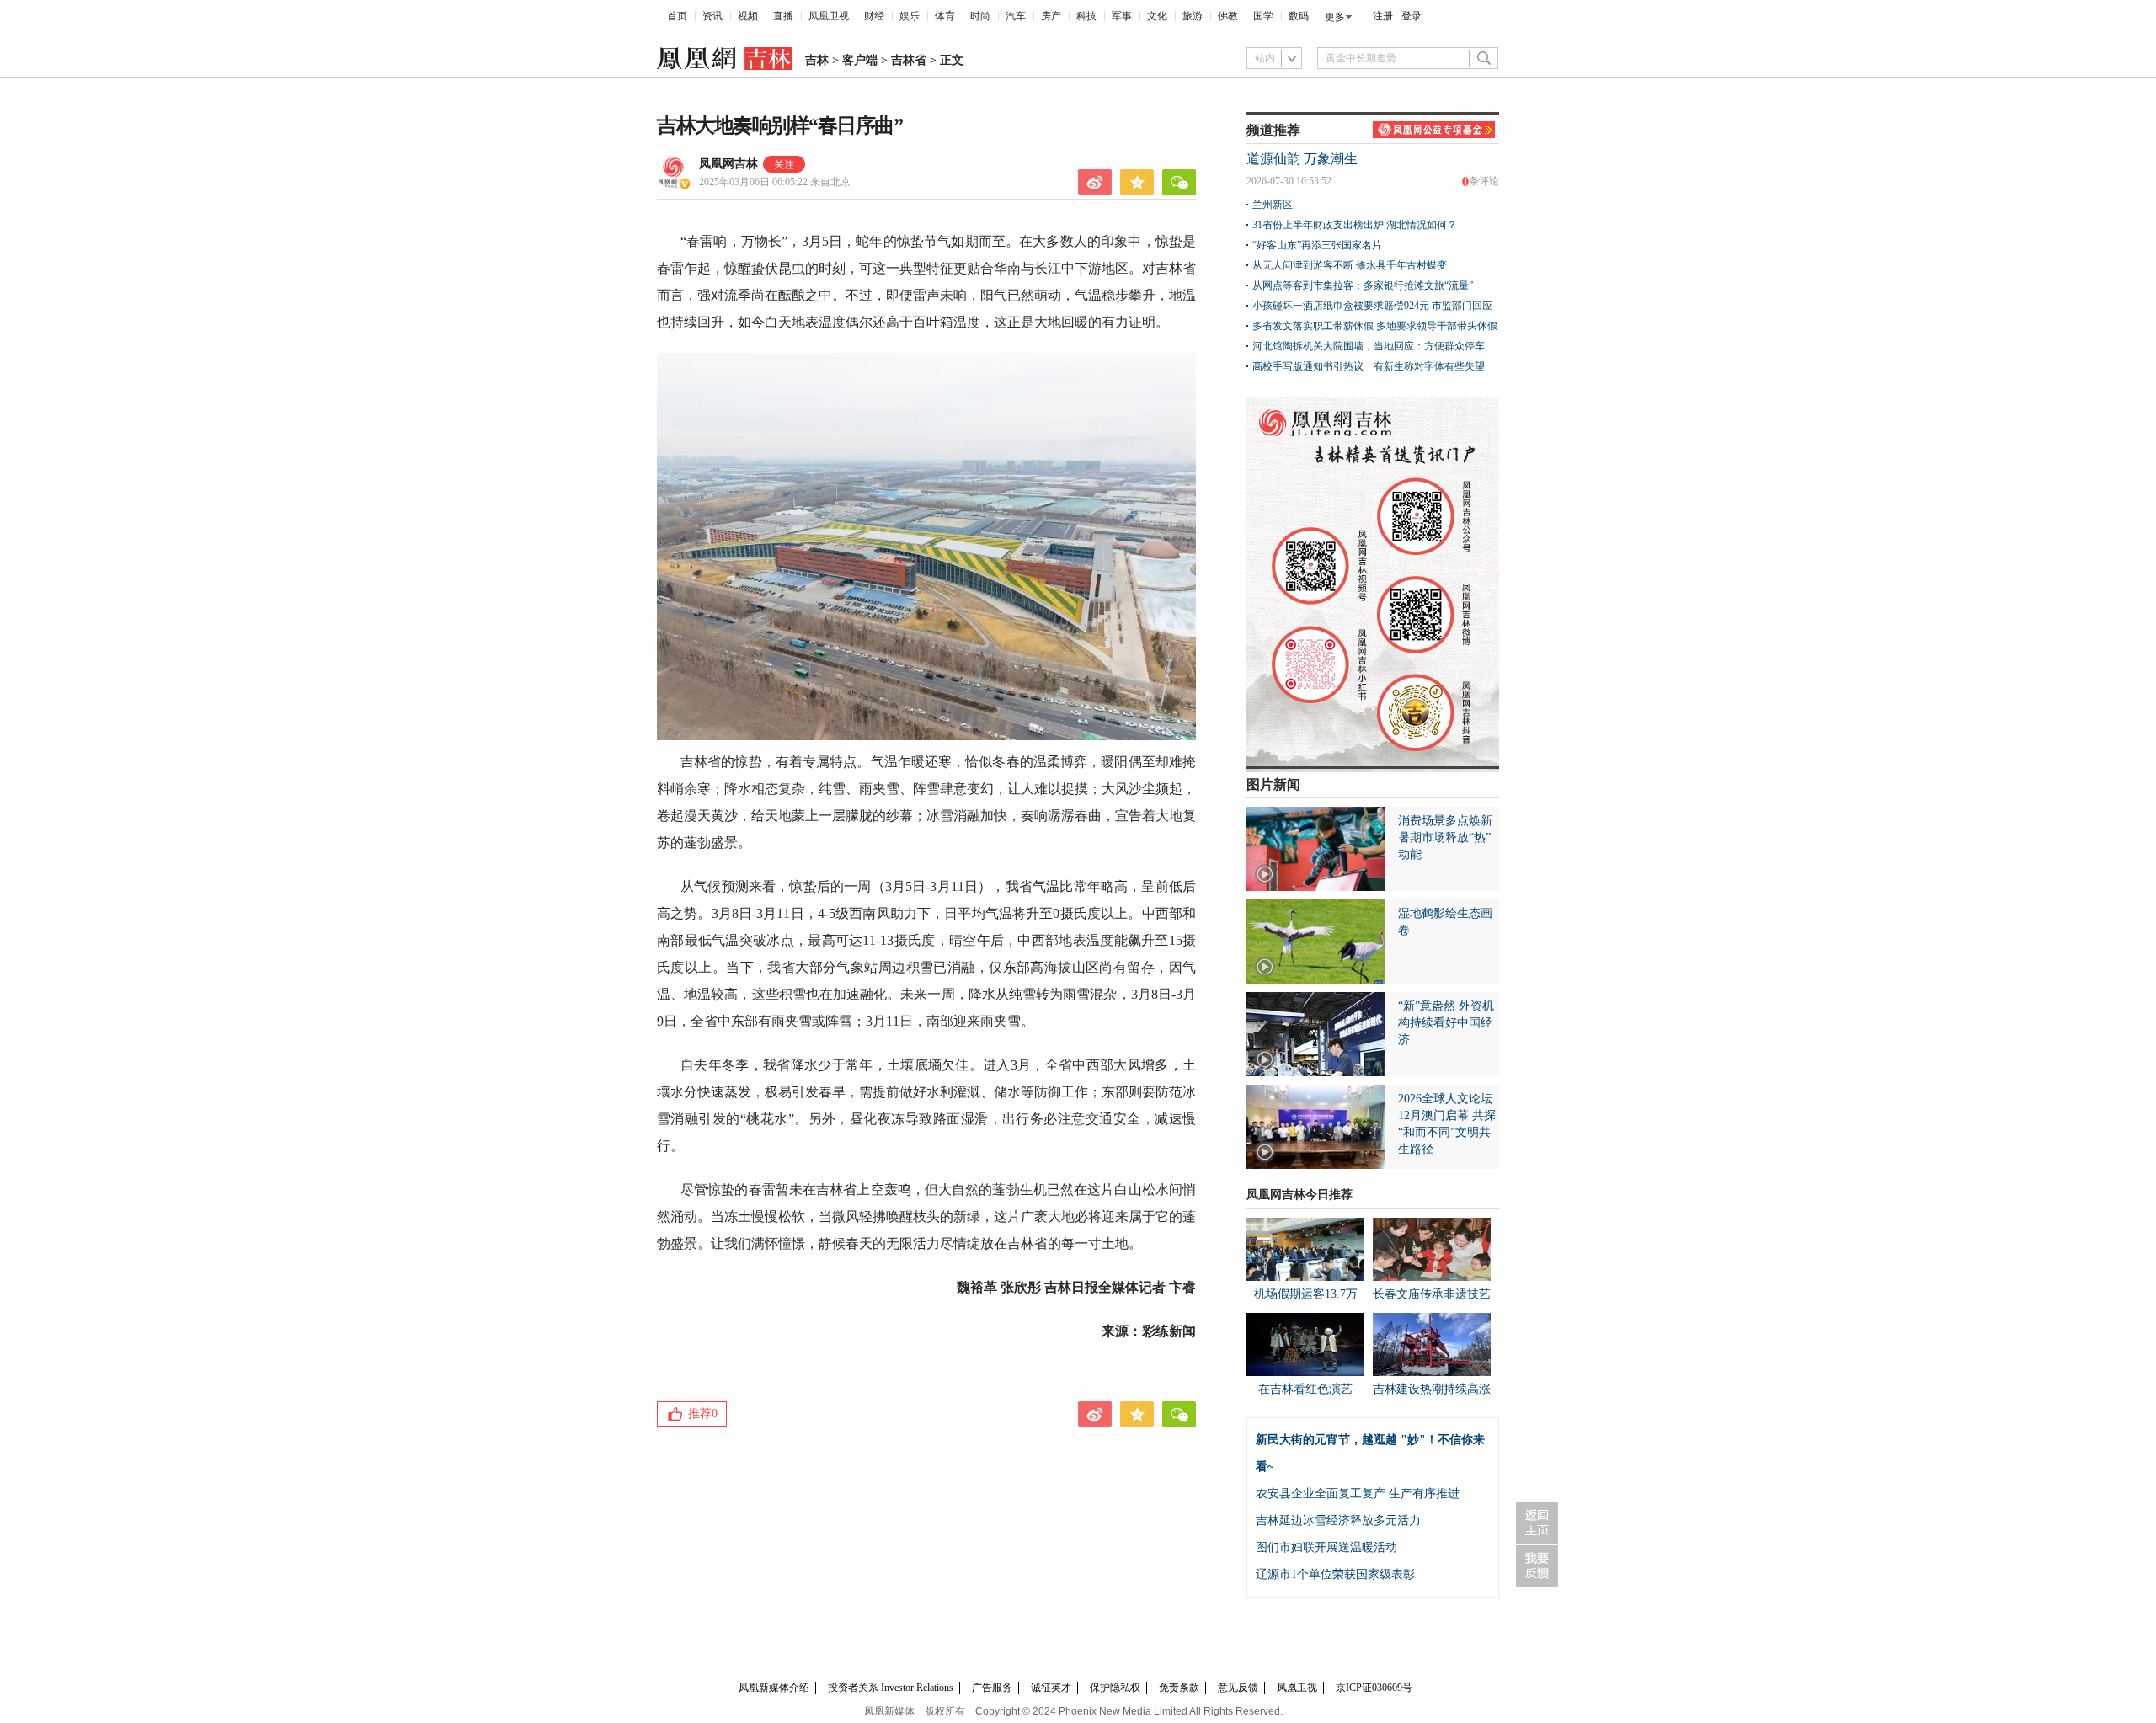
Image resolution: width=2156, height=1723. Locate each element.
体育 (945, 16)
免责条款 (1179, 1688)
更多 (1335, 17)
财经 (874, 16)
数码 (1299, 16)
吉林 (817, 60)
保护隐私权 (1115, 1688)
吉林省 (909, 60)
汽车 (1016, 16)
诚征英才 (1051, 1688)
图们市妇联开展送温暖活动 (1326, 1547)
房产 (1051, 16)
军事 (1122, 16)
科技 (1086, 16)
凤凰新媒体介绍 (774, 1688)
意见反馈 (1238, 1688)
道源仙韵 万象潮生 (1302, 159)
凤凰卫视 (829, 16)
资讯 (712, 16)
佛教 (1228, 16)
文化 (1157, 16)
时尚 (980, 16)
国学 (1263, 16)
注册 (1383, 16)
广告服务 (992, 1688)
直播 (783, 16)
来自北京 (775, 182)
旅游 (1193, 16)
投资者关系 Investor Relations (891, 1688)
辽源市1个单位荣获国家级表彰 (1335, 1574)
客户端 (860, 60)
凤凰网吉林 (728, 164)
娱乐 (910, 16)
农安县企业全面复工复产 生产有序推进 (1358, 1494)
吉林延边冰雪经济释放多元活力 (1338, 1520)
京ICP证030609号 (1374, 1688)
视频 (748, 16)
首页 (677, 16)
